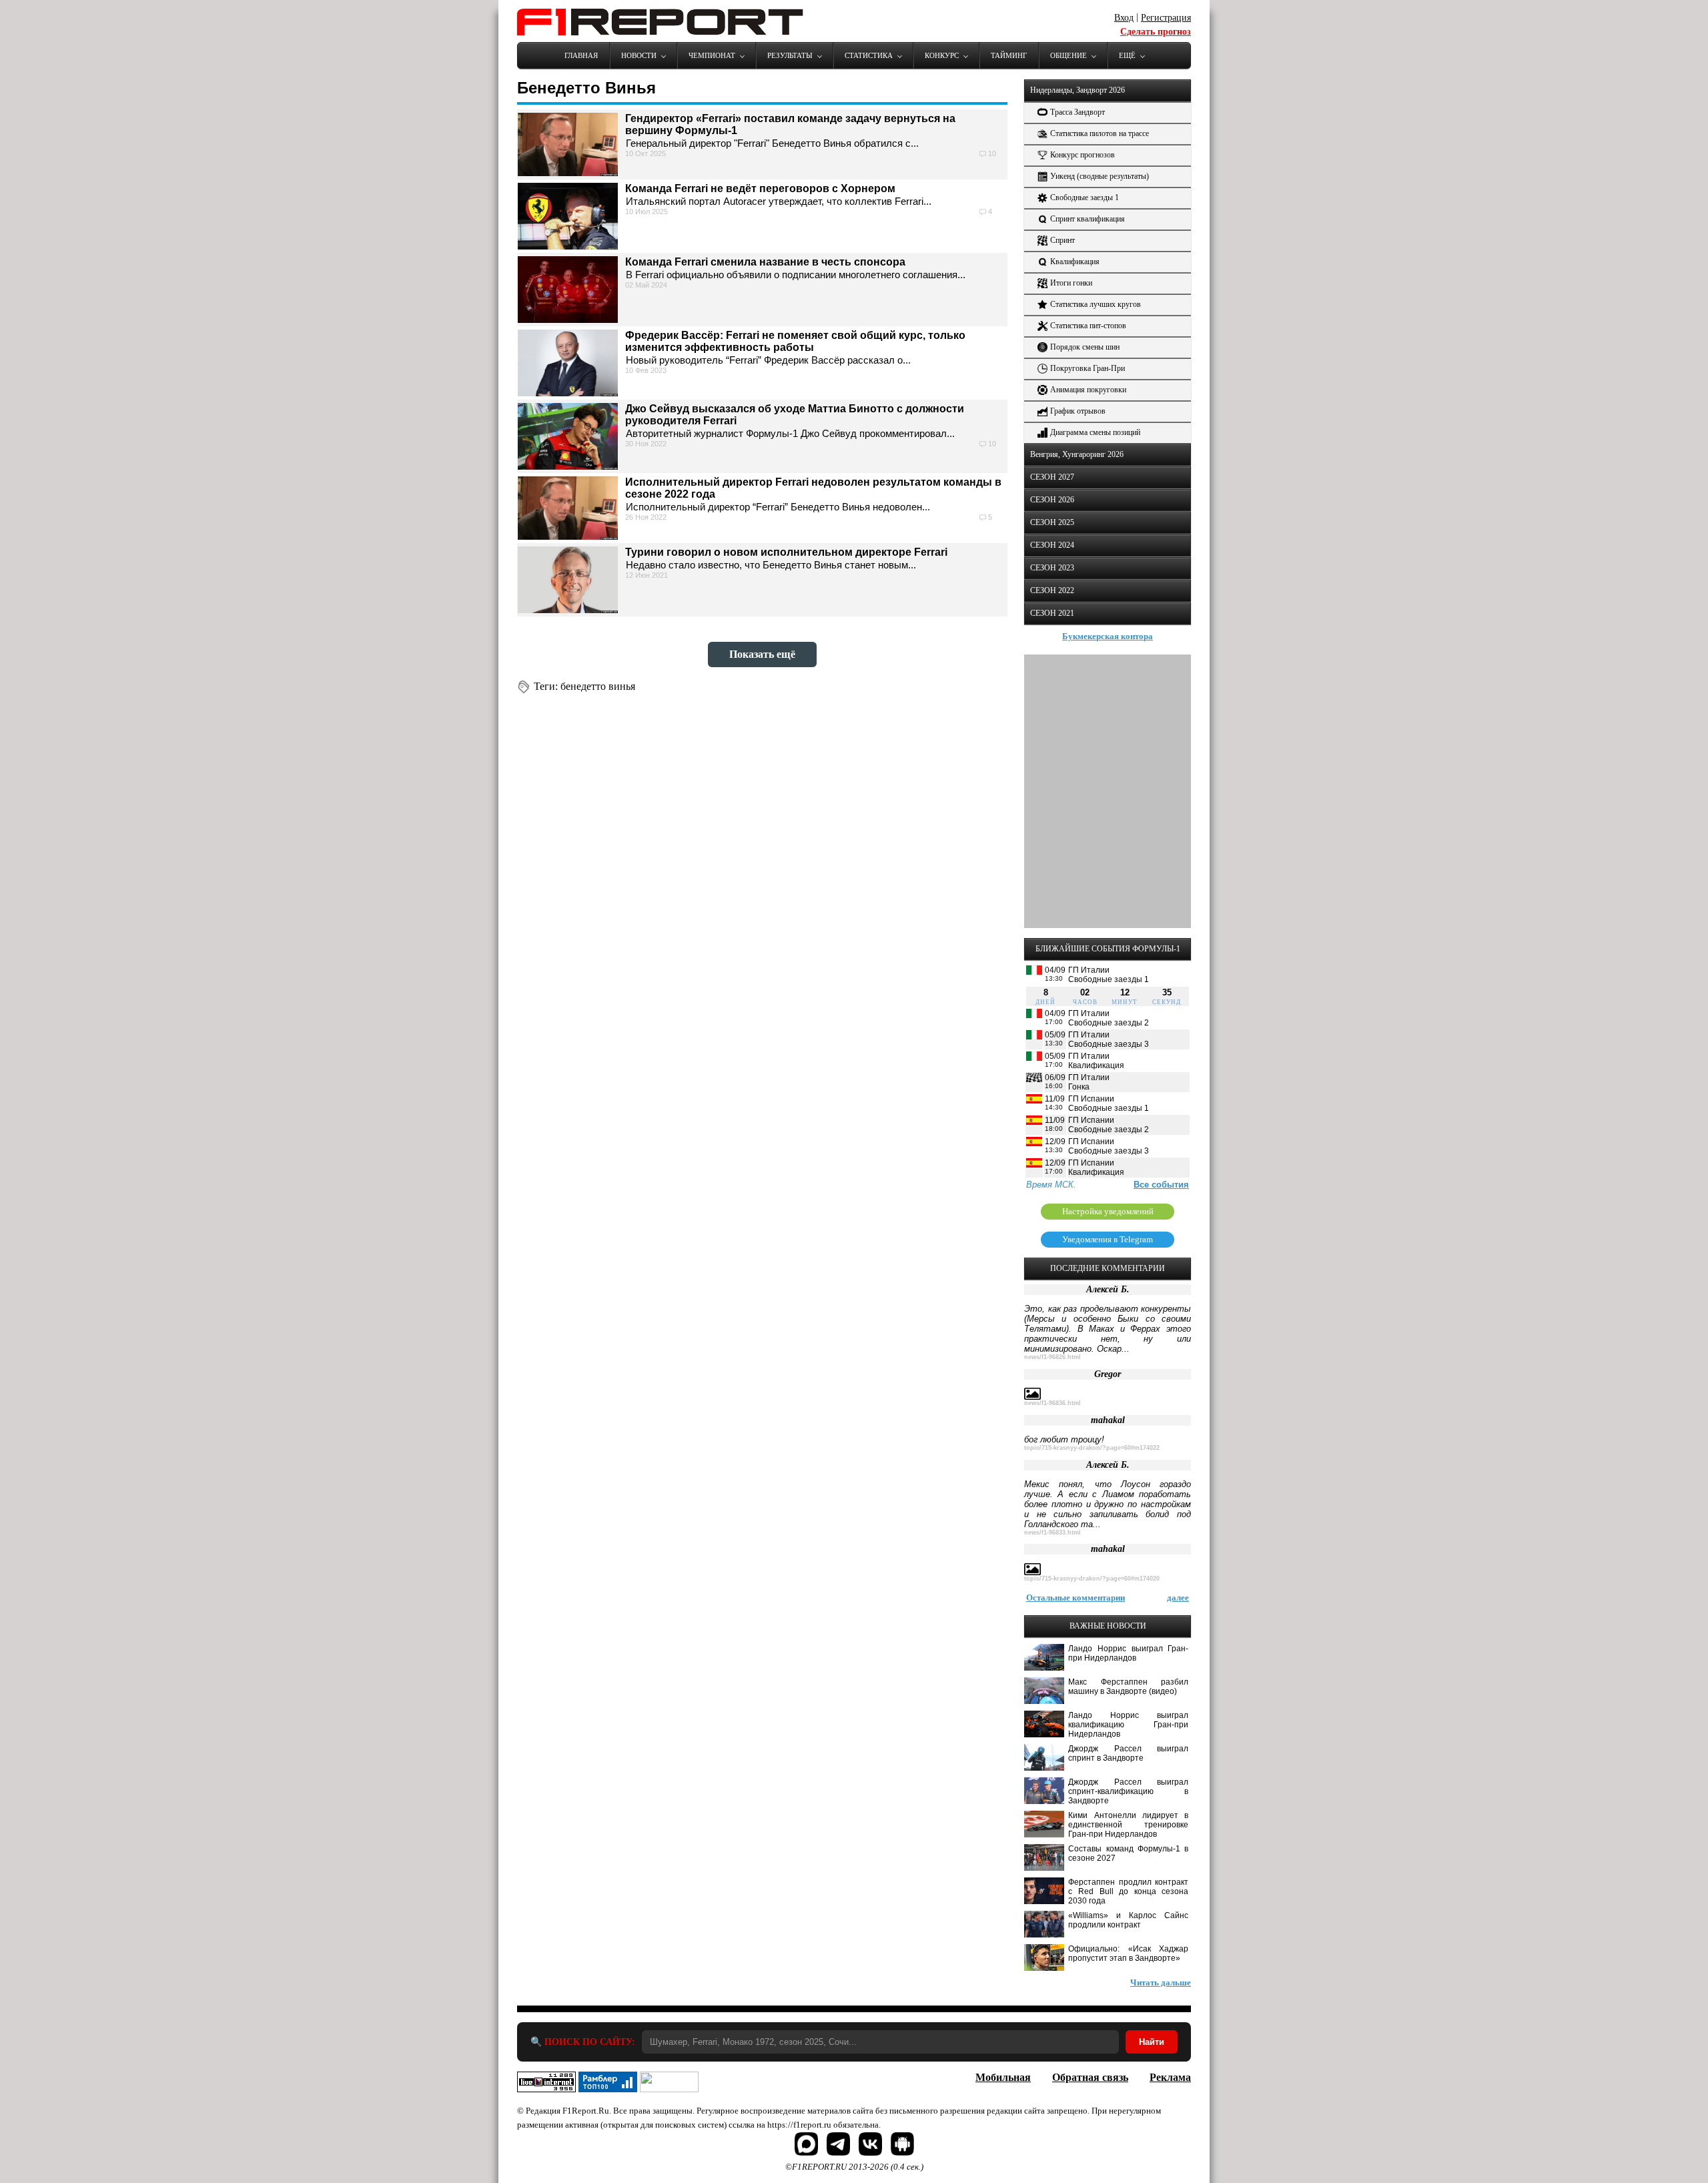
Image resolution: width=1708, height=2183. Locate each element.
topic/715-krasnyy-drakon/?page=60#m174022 (1092, 1448)
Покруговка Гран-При (1088, 368)
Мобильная (1003, 2077)
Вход (1124, 18)
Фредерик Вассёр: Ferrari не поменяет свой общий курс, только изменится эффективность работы (795, 341)
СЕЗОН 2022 (1052, 590)
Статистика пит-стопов (1088, 326)
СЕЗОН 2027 (1052, 477)
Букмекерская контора (1108, 636)
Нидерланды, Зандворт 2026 (1078, 90)
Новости (639, 55)
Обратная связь (1090, 2077)
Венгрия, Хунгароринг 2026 (1077, 454)
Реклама (1170, 2077)
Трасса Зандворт (1078, 112)
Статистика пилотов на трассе (1100, 133)
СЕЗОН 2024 (1052, 545)
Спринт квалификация (1088, 219)
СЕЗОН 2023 (1052, 568)
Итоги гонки (1071, 283)
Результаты (790, 55)
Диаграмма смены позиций (1095, 432)
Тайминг (1009, 55)
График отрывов (1078, 411)
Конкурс (942, 55)
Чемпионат (712, 55)
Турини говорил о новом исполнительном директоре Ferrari (786, 552)
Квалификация (1075, 262)
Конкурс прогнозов (1083, 155)
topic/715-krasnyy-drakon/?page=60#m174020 (1092, 1579)
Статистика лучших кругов (1096, 304)
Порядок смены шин (1085, 347)
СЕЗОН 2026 (1052, 500)
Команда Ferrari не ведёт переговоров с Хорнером (760, 188)
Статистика (869, 55)
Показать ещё (762, 654)
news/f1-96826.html (1052, 1357)
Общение (1069, 55)
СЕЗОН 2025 (1052, 522)
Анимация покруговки (1088, 390)
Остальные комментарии (1076, 1598)
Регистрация (1166, 18)
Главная (581, 55)
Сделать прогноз (1156, 32)
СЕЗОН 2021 (1052, 613)
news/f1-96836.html (1052, 1403)
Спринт (1062, 240)
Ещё (1127, 55)
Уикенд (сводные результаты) (1100, 176)
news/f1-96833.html (1052, 1533)
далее (1178, 1598)
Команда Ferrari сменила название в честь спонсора (765, 262)
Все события (1161, 1185)
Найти (1152, 2042)
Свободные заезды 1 (1085, 197)
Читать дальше (1161, 1983)
